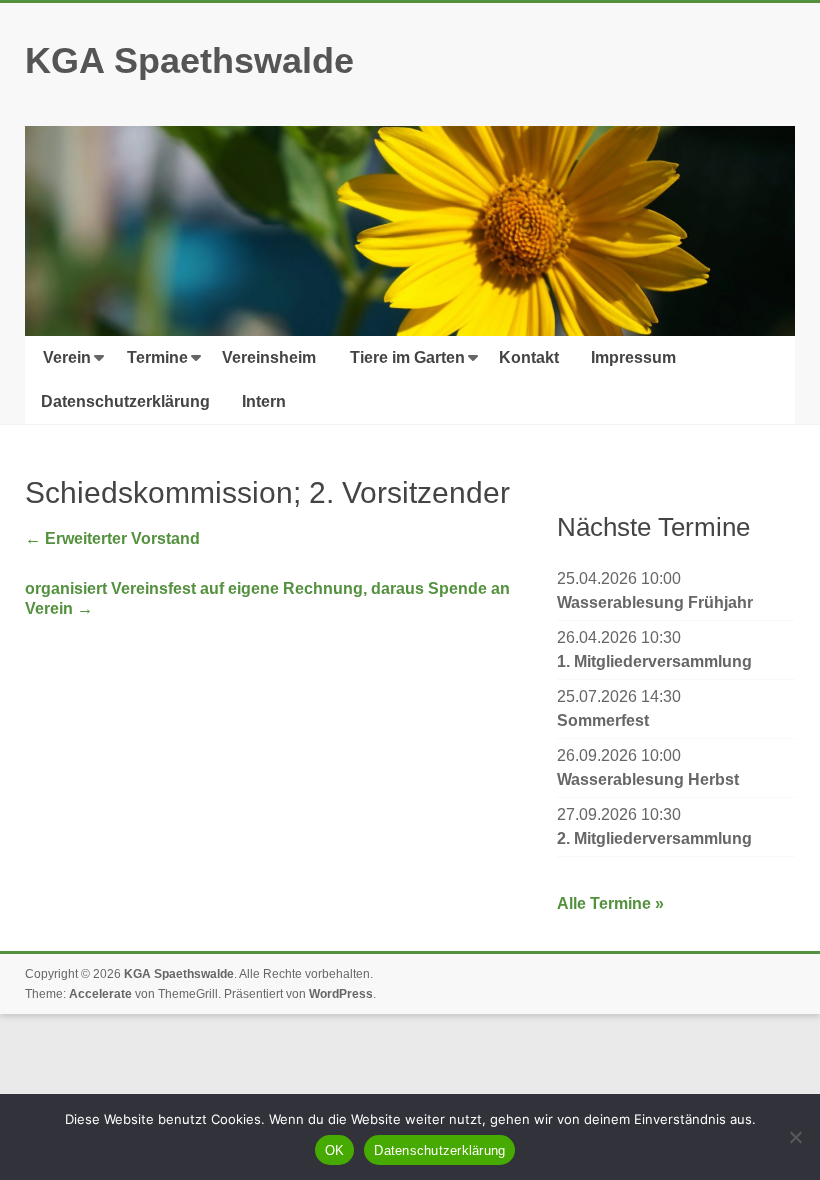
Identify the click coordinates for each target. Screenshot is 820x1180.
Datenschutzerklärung (125, 401)
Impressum (633, 357)
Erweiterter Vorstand (112, 538)
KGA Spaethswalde (189, 60)
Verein (67, 357)
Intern (264, 401)
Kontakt (529, 357)
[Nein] (795, 1137)
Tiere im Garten (407, 357)
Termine (157, 357)
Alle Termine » (610, 903)
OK (335, 1150)
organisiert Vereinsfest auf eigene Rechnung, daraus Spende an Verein (267, 598)
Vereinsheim (269, 357)
